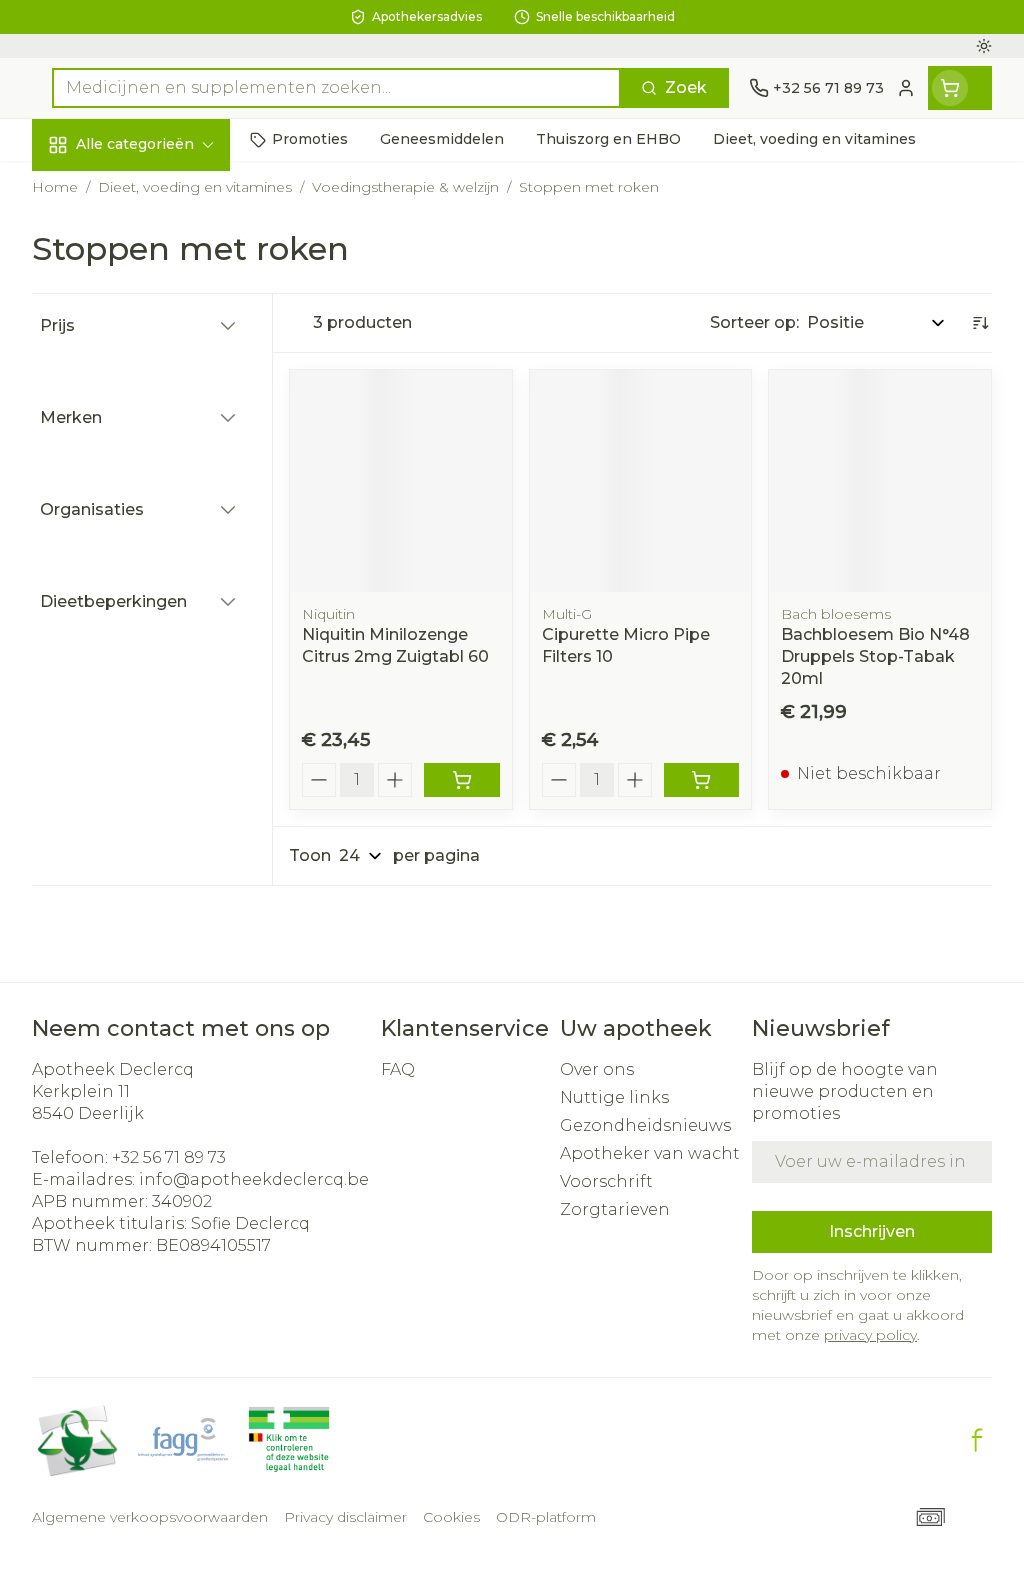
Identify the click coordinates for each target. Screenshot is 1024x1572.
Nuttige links (614, 1097)
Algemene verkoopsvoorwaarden (150, 1517)
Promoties (91, 186)
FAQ (398, 1069)
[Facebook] (977, 1440)
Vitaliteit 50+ (160, 443)
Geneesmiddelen (160, 627)
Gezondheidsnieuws (645, 1125)
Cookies (451, 1517)
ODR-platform (546, 1517)
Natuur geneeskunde (160, 489)
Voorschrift (606, 1181)
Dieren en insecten (160, 581)
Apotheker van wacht (650, 1153)
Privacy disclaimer (345, 1517)
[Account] (906, 88)
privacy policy (870, 1335)
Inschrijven (872, 1231)
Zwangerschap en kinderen (160, 388)
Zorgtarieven (615, 1209)
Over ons (597, 1069)
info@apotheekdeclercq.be (254, 1179)
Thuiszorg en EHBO (160, 535)
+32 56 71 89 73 (169, 1157)
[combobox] (336, 88)
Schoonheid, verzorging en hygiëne (160, 250)
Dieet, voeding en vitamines (160, 324)
